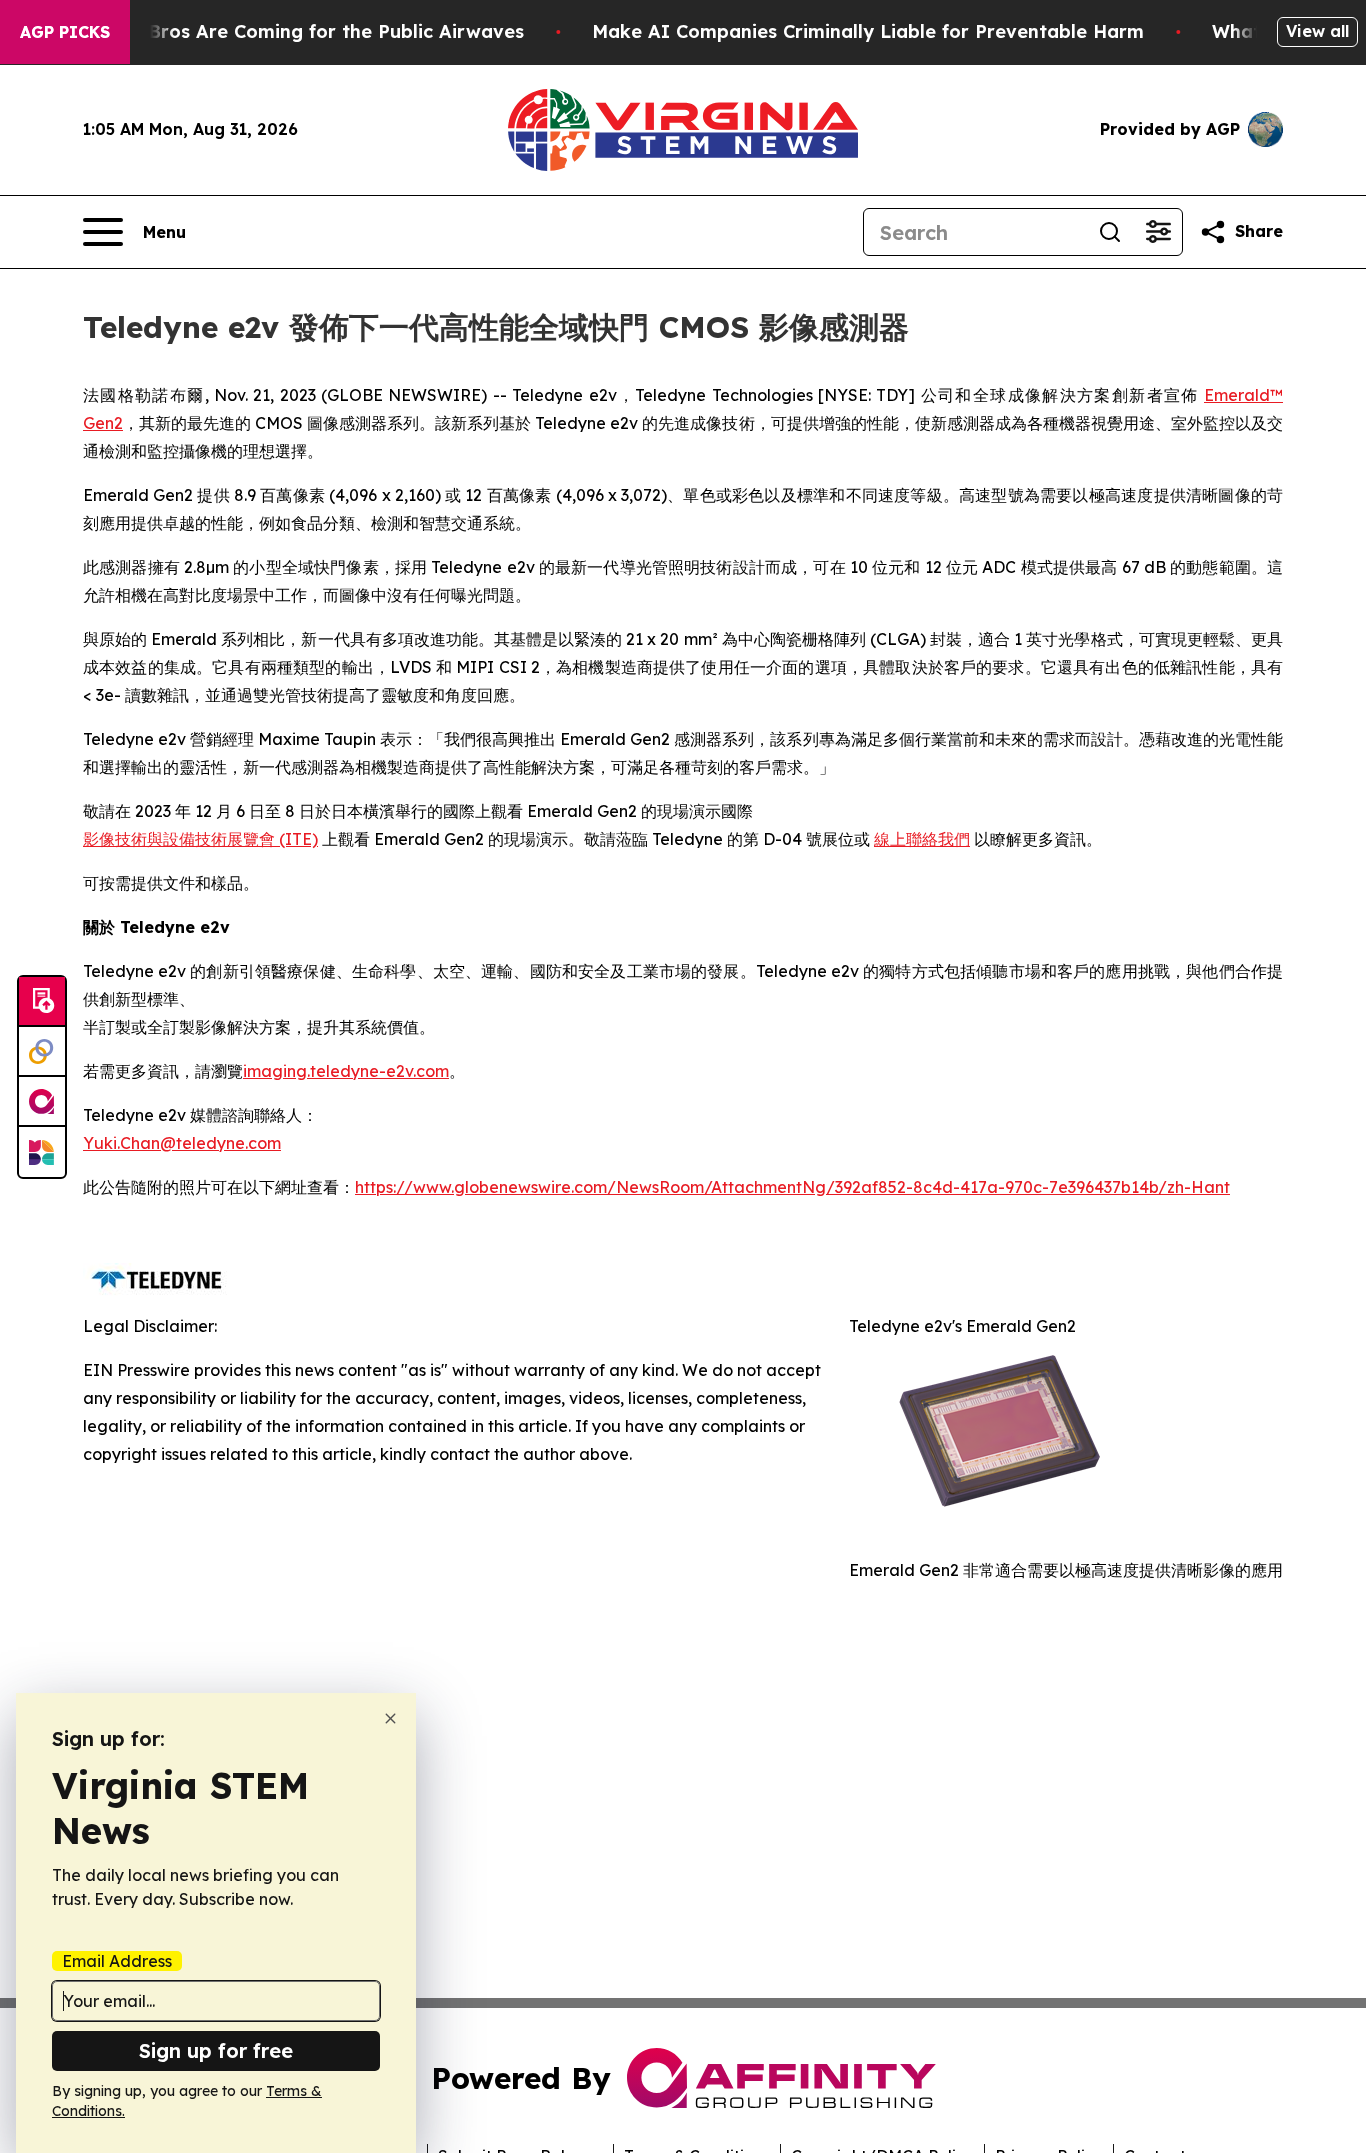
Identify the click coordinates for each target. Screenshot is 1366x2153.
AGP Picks (65, 32)
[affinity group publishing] (42, 1102)
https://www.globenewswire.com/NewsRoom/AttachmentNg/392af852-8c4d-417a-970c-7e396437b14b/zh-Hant (792, 1187)
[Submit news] (42, 1002)
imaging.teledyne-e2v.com (346, 1071)
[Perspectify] (42, 1052)
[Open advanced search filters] (1158, 232)
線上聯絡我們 (922, 839)
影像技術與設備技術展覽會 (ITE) (200, 839)
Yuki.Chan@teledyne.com (182, 1143)
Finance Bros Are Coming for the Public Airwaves (297, 31)
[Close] (390, 1718)
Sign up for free (216, 2050)
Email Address (117, 1961)
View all (1317, 31)
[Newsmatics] (42, 1152)
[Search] (1110, 232)
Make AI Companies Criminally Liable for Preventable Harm (868, 31)
